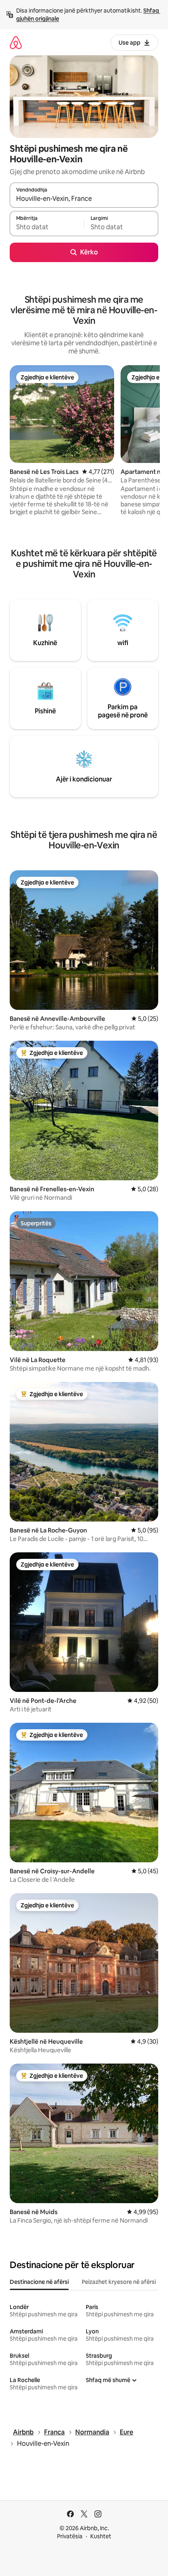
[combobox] (84, 199)
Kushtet (101, 2536)
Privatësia (70, 2536)
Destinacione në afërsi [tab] (39, 2282)
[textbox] (47, 227)
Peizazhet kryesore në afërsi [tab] (119, 2282)
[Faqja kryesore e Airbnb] (16, 42)
